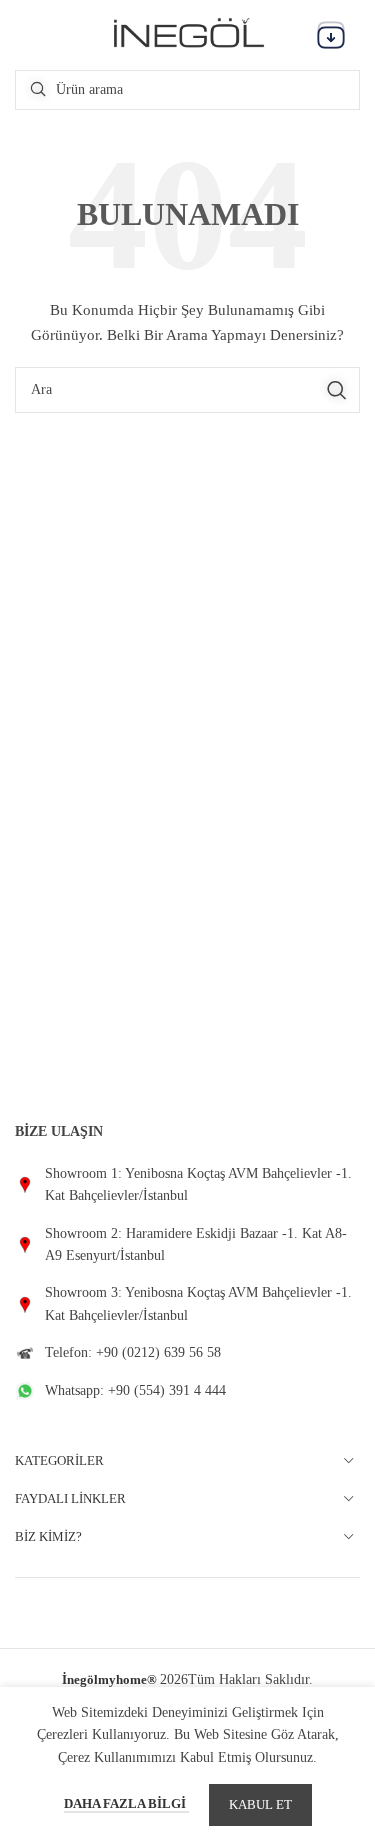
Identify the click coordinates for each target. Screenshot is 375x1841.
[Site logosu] (188, 33)
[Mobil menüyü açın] (331, 35)
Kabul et (260, 1804)
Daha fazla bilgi (126, 1803)
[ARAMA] (337, 390)
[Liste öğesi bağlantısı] (187, 1185)
